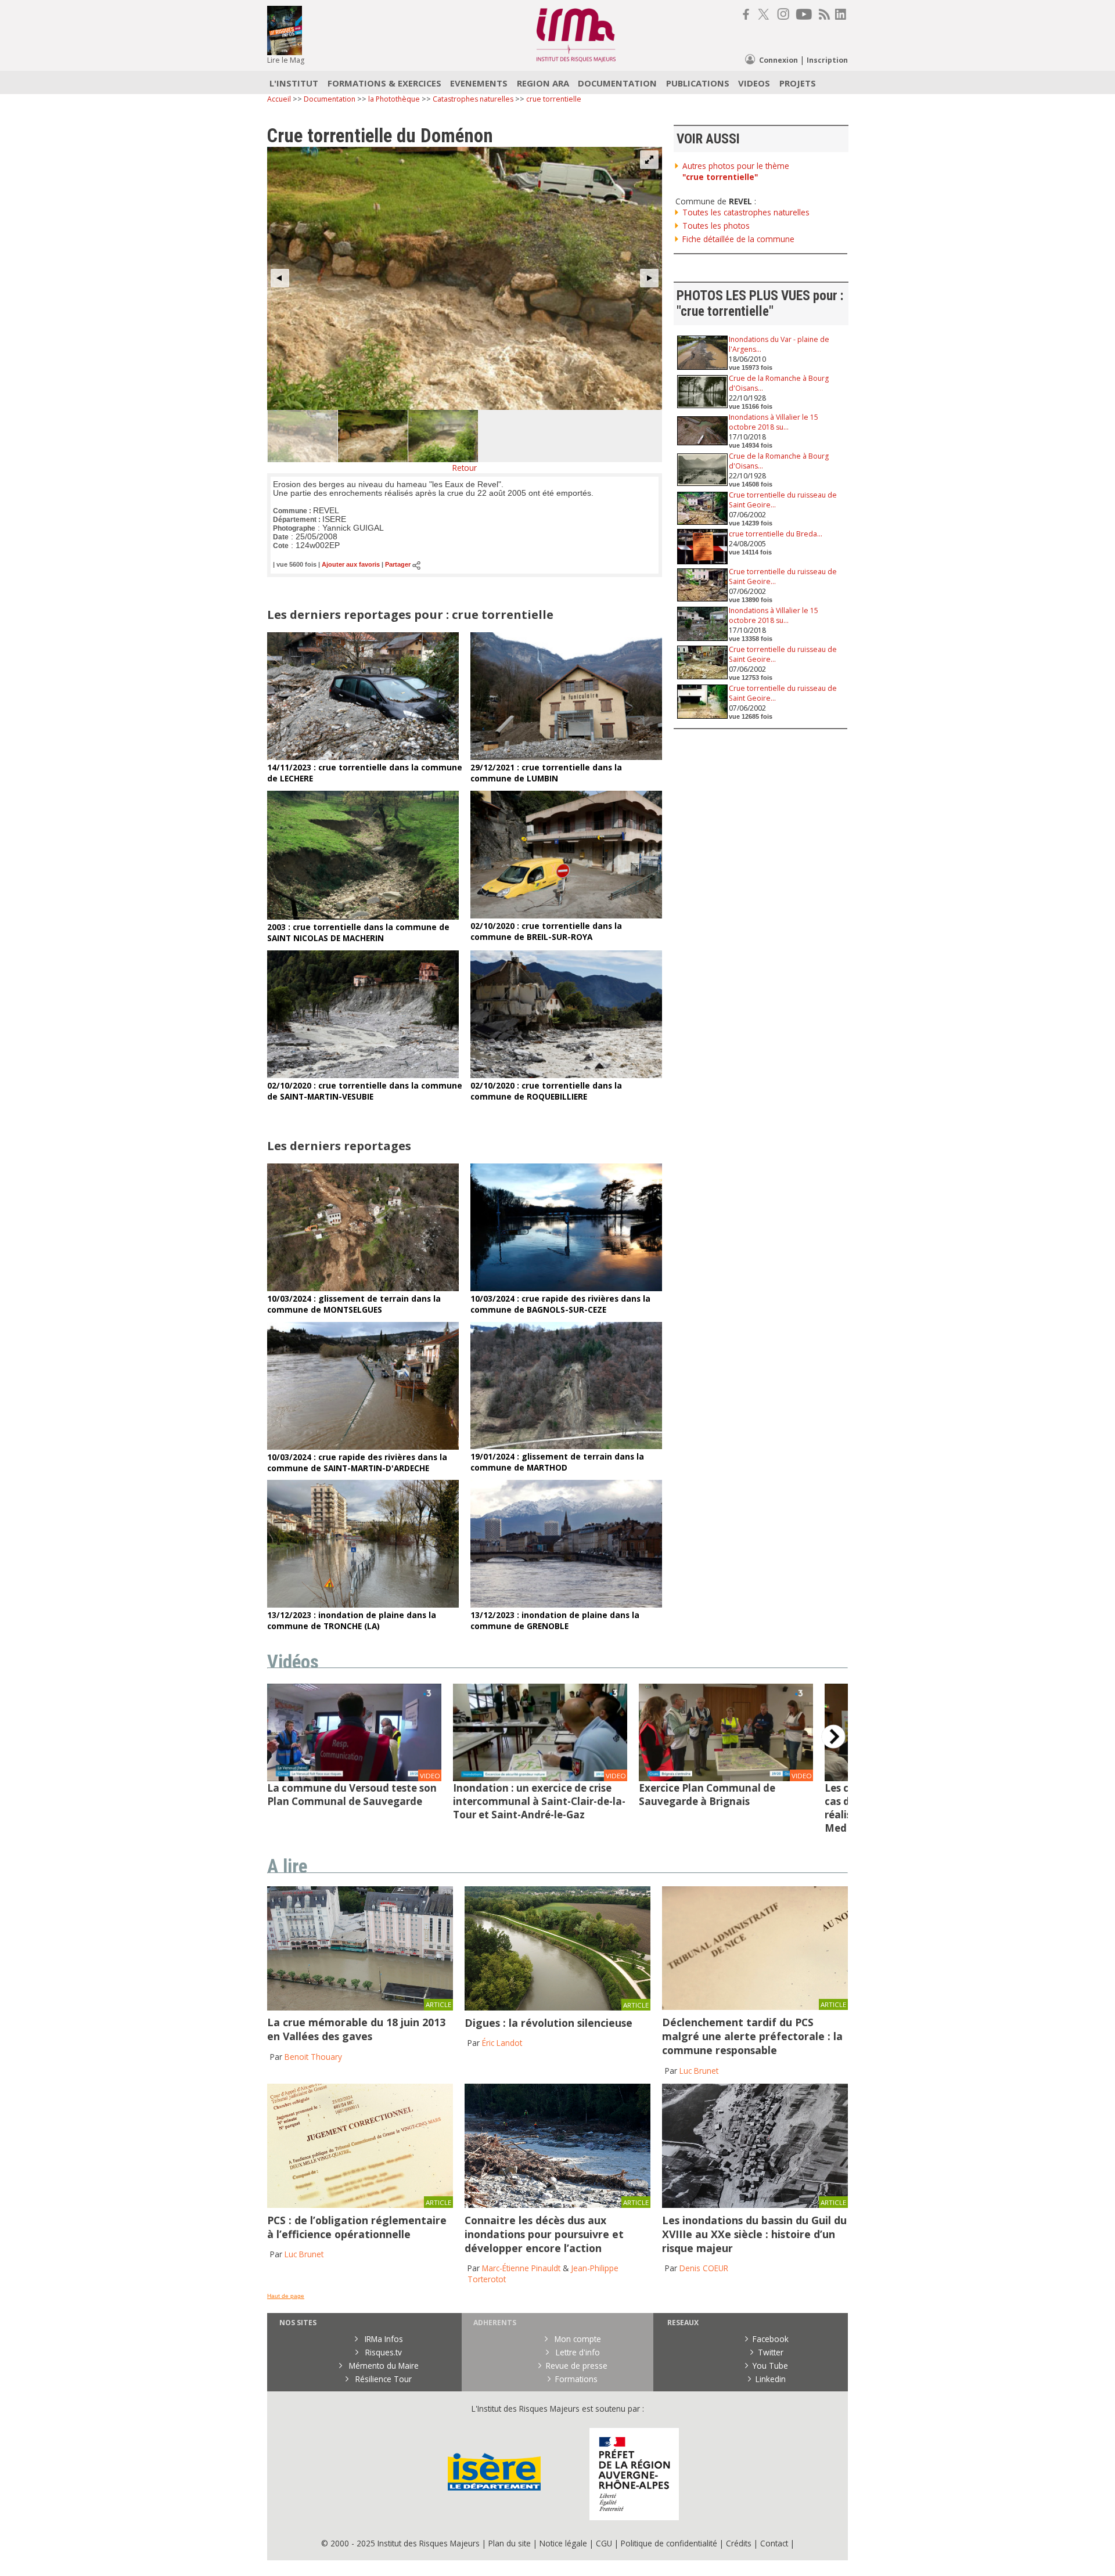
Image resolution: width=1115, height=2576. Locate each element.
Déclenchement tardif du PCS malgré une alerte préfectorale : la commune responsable (752, 2036)
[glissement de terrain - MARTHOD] (566, 1446)
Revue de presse (577, 2366)
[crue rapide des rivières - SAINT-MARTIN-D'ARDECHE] (363, 1446)
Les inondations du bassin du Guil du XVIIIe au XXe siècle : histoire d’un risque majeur (754, 2234)
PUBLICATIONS (698, 83)
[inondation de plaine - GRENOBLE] (566, 1604)
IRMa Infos (383, 2339)
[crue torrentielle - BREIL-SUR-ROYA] (566, 915)
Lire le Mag (286, 60)
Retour (465, 468)
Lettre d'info (577, 2352)
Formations (576, 2379)
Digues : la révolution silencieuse (548, 2023)
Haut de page (286, 2296)
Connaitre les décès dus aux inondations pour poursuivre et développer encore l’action (544, 2234)
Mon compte (577, 2339)
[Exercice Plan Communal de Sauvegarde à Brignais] (726, 1778)
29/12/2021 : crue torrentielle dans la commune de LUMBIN (546, 773)
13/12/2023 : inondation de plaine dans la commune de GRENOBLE (555, 1620)
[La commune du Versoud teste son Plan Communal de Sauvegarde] (354, 1778)
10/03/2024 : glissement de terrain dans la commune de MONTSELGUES (354, 1304)
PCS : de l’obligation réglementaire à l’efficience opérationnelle (357, 2227)
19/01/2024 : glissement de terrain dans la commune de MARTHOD (557, 1462)
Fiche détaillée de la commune (738, 239)
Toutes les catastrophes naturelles (746, 212)
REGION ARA (543, 83)
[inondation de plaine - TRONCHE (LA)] (363, 1604)
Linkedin (771, 2379)
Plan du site (510, 2543)
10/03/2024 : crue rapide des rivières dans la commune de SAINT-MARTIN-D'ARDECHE (357, 1462)
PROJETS (798, 83)
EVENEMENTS (479, 83)
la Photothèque (395, 99)
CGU (604, 2543)
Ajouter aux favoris (351, 565)
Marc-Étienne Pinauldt (521, 2268)
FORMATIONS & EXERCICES (384, 83)
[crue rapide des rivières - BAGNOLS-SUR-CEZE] (566, 1288)
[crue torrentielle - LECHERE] (363, 757)
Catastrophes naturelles (473, 99)
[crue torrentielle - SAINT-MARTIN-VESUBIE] (363, 1075)
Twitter (771, 2352)
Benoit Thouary (313, 2057)
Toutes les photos (716, 226)
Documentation (330, 99)
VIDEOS (754, 83)
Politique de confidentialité (669, 2543)
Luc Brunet (699, 2071)
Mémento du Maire (383, 2366)
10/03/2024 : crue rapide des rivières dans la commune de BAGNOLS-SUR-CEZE (560, 1304)
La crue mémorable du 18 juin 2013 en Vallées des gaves (356, 2029)
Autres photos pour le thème (736, 171)
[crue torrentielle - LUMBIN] (566, 757)
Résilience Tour (382, 2379)
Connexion (778, 60)
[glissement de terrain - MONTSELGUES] (363, 1288)
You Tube (770, 2366)
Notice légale (563, 2543)
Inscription (827, 60)
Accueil (279, 99)
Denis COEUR (704, 2268)
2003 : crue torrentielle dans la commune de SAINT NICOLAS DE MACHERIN (358, 932)
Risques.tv (382, 2352)
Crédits (739, 2543)
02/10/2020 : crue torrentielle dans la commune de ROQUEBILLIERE (546, 1091)
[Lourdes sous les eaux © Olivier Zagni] (360, 2007)
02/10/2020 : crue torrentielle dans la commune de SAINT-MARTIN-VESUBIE (365, 1091)
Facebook (771, 2339)
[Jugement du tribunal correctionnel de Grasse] (755, 2007)
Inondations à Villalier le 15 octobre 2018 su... (774, 422)
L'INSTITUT (294, 83)
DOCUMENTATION (617, 83)
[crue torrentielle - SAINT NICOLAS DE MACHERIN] (363, 916)
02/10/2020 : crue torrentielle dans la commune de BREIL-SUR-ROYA (546, 931)
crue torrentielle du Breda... (776, 534)
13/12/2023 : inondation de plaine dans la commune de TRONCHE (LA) (352, 1620)
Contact (775, 2543)
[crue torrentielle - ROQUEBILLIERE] (566, 1075)
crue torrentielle (554, 99)
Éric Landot (502, 2043)
